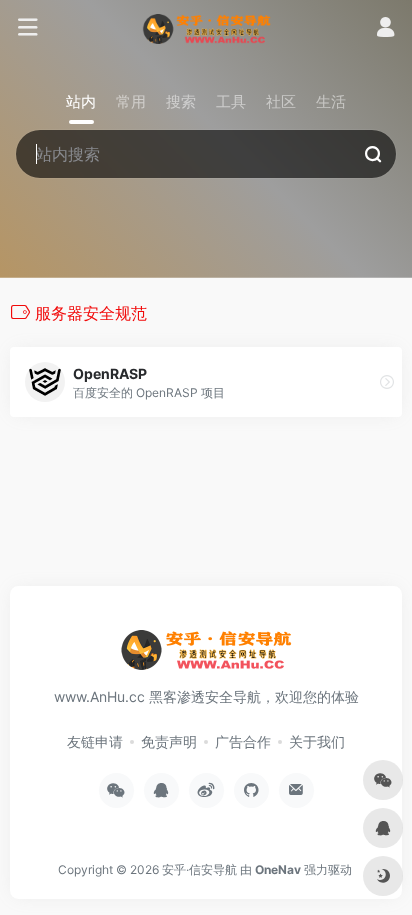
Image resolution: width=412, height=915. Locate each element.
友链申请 (95, 741)
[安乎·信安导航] (206, 28)
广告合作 (243, 741)
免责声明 (169, 741)
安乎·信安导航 (199, 869)
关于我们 (317, 741)
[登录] (385, 29)
